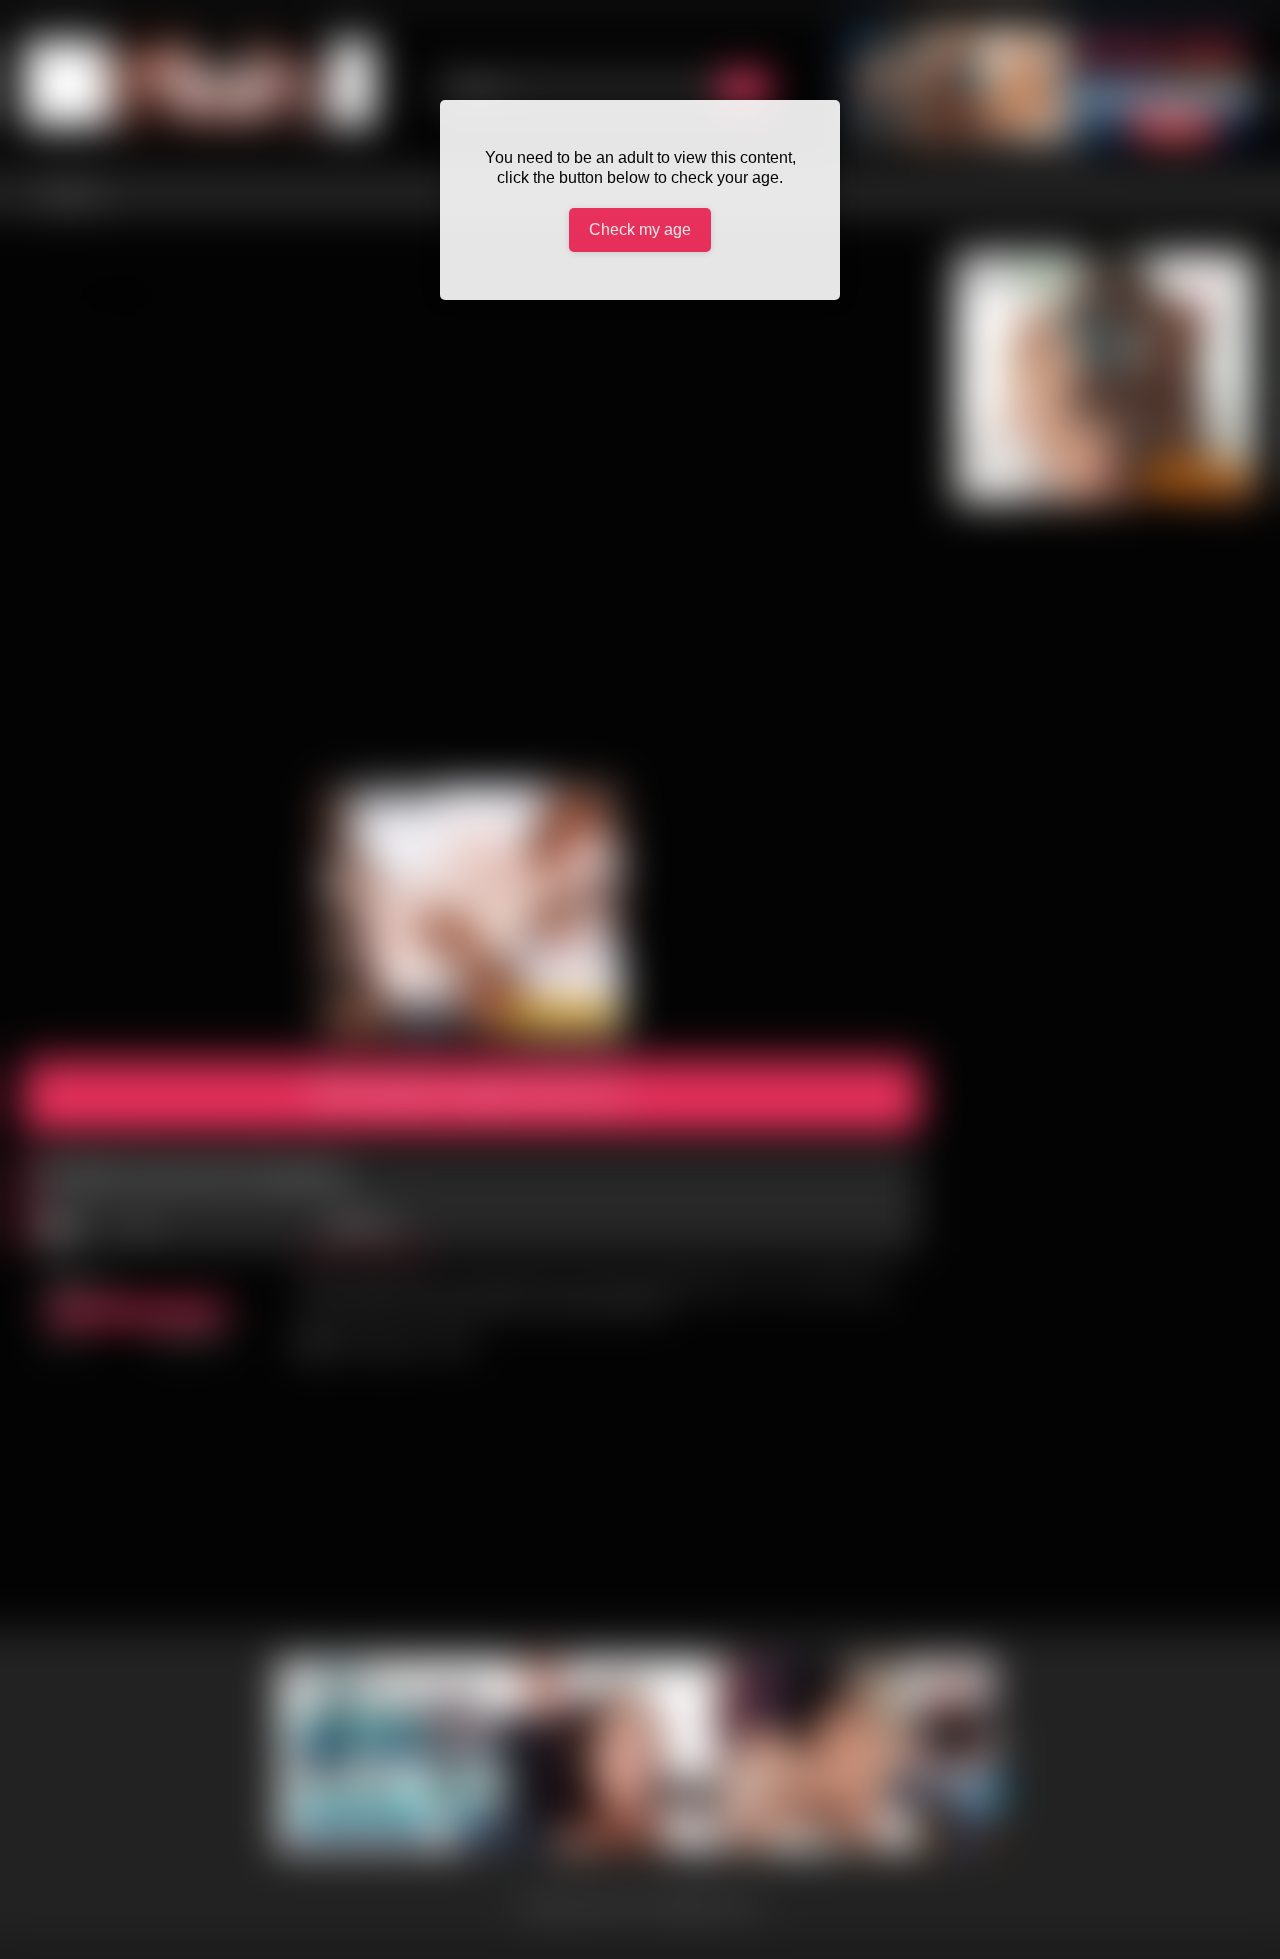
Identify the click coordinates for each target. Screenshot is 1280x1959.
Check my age (640, 229)
